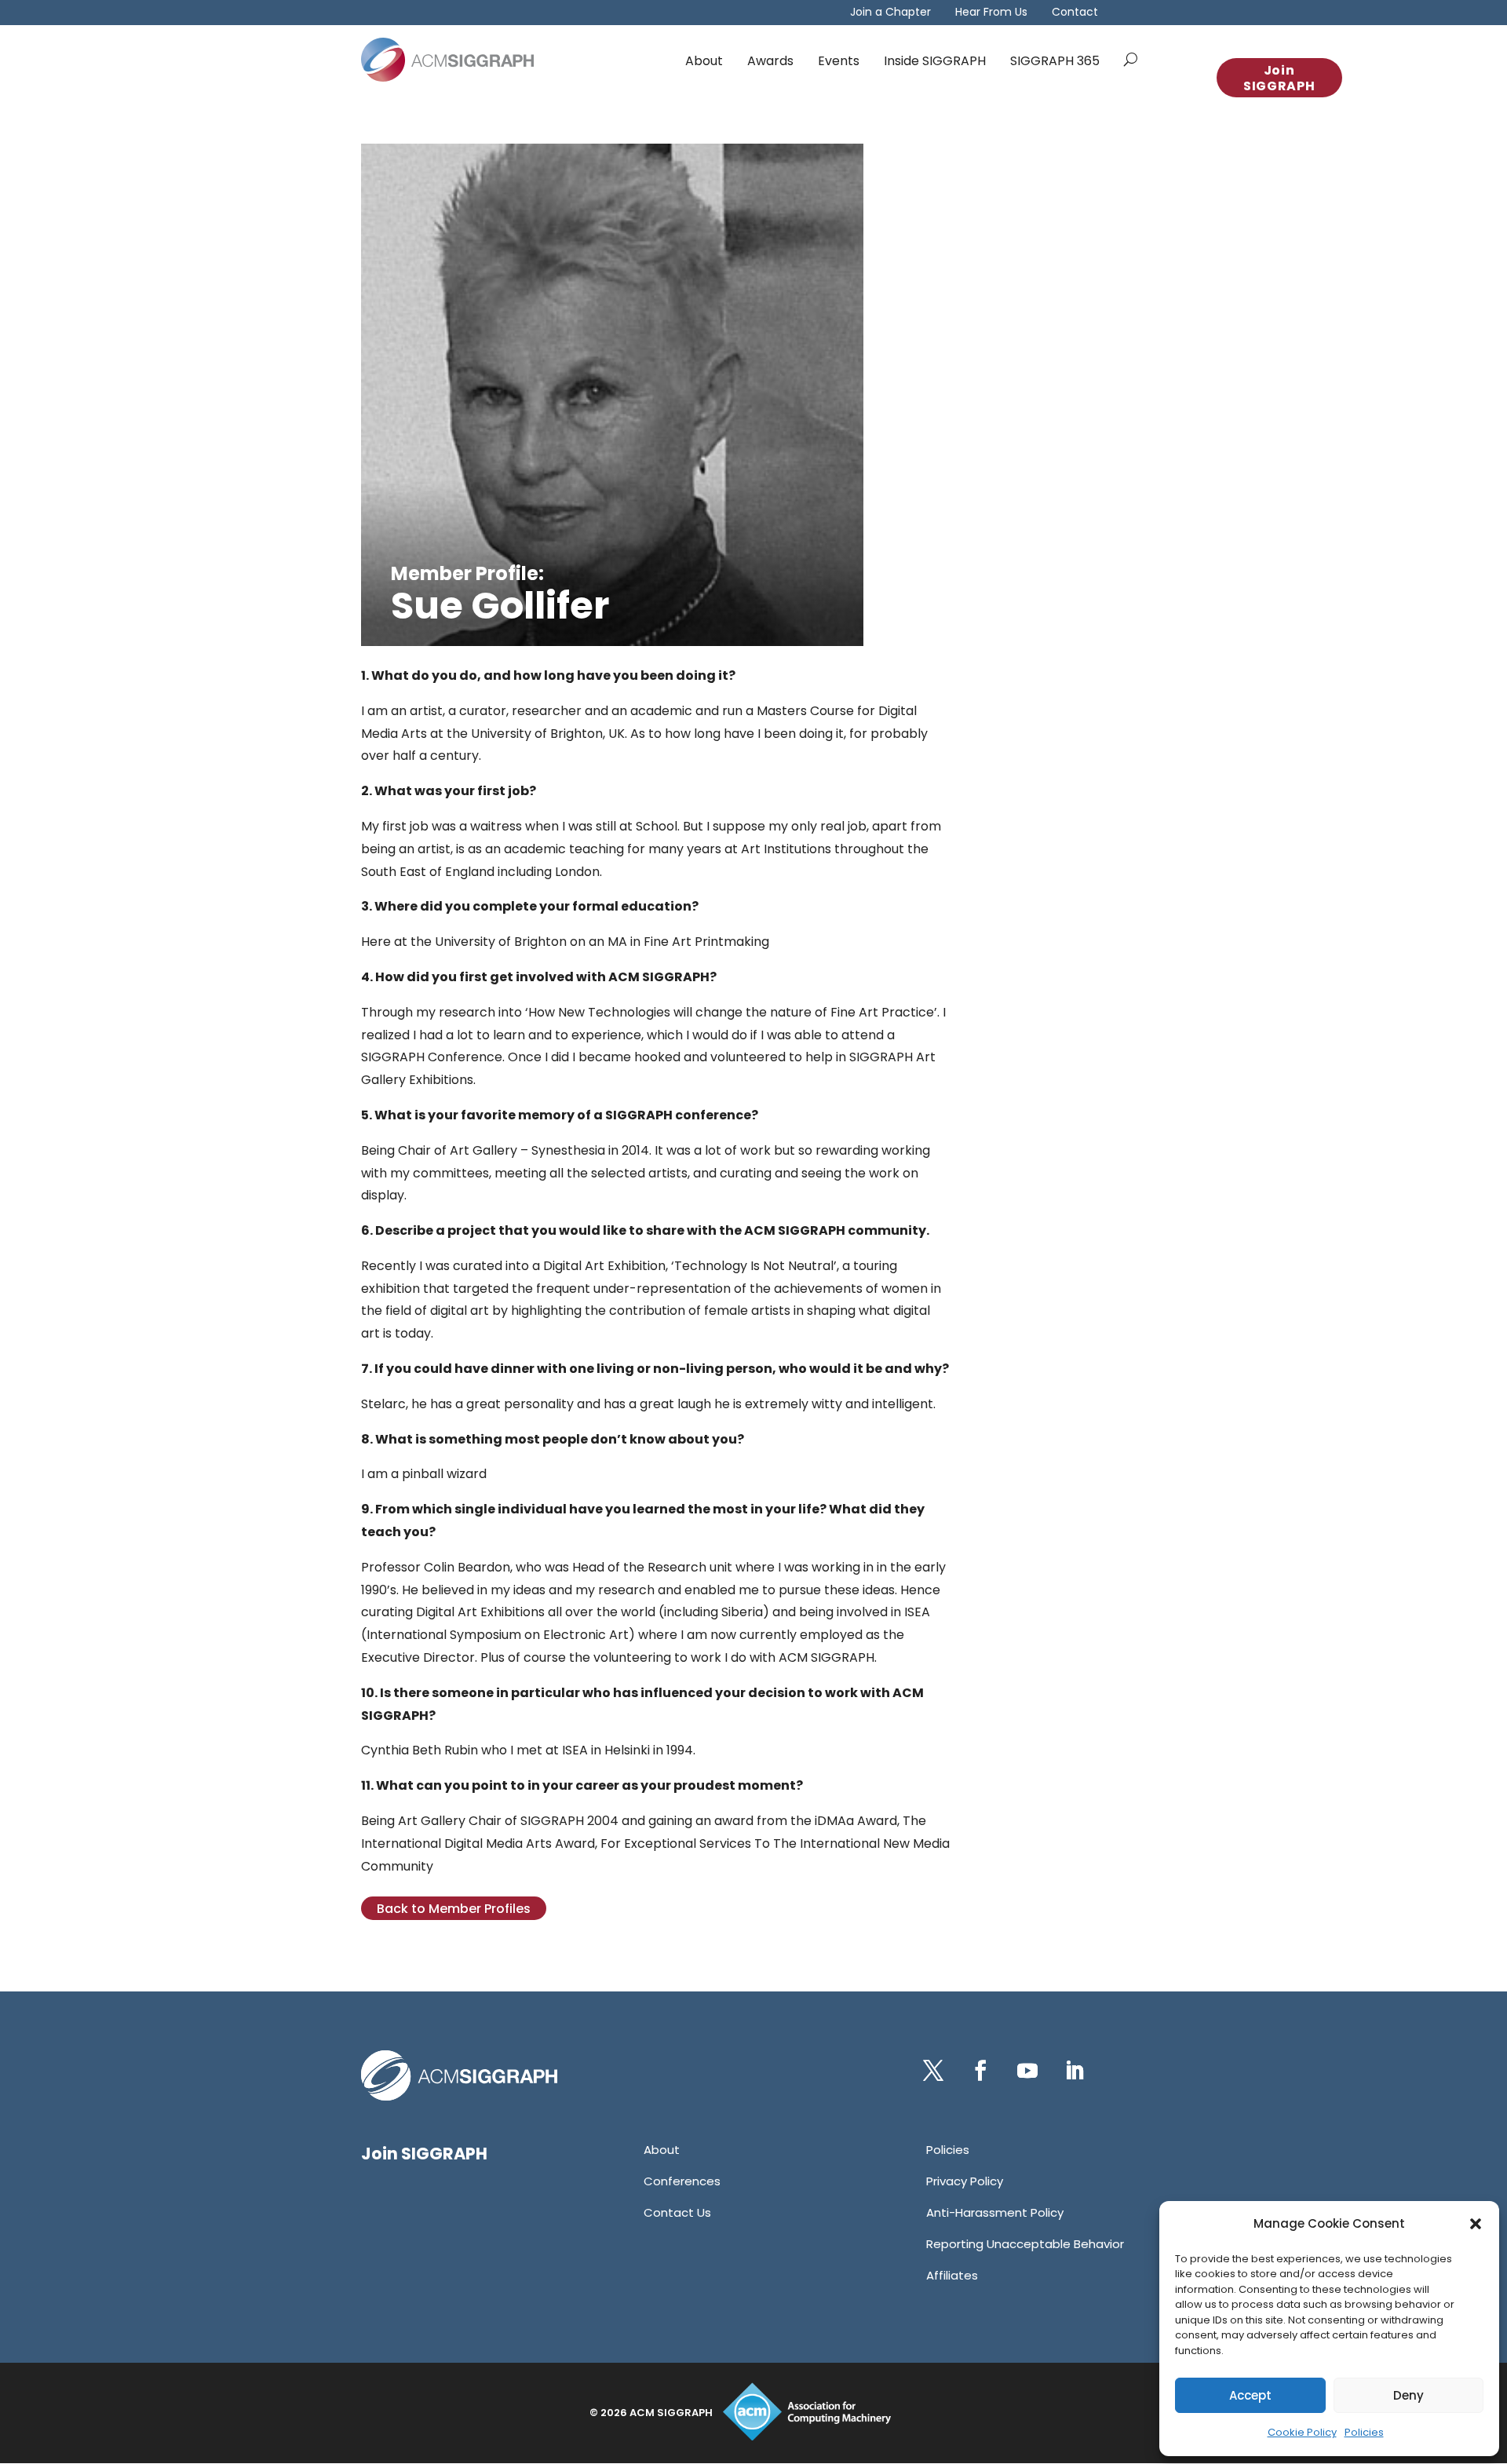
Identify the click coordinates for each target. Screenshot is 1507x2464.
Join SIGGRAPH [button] (1279, 78)
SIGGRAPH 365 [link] (1055, 61)
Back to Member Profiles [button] (454, 1909)
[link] (447, 60)
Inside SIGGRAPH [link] (935, 61)
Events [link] (839, 61)
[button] (1476, 2224)
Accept (1250, 2395)
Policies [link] (1364, 2432)
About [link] (704, 61)
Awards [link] (770, 61)
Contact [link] (1075, 13)
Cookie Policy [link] (1302, 2432)
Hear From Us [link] (991, 13)
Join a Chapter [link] (890, 13)
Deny (1408, 2395)
